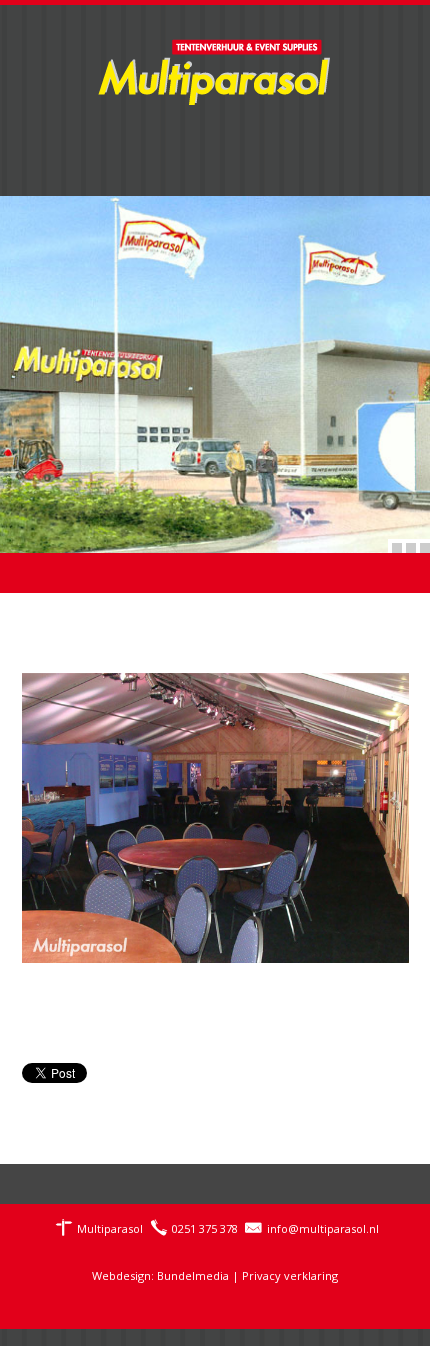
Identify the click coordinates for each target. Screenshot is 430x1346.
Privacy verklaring (290, 1275)
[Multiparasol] (215, 60)
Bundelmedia (193, 1275)
